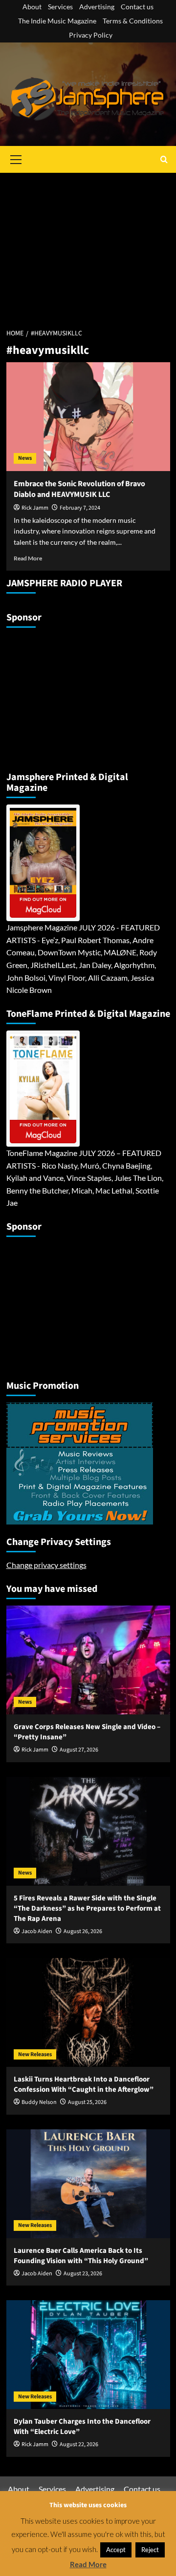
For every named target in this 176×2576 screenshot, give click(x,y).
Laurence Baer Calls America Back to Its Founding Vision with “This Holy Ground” (81, 2256)
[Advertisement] (88, 245)
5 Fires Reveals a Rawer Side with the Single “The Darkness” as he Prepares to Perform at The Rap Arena (87, 1908)
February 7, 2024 (80, 508)
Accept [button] (116, 2550)
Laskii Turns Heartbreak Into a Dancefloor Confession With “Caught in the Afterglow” (84, 2084)
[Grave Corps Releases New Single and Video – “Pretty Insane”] (88, 1660)
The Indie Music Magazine (57, 21)
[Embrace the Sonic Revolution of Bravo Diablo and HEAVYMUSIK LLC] (88, 417)
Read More (28, 558)
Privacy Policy (91, 35)
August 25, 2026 (87, 2102)
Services (60, 7)
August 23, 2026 (83, 2274)
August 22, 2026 (79, 2444)
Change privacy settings (46, 1565)
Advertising (97, 7)
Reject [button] (150, 2550)
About (32, 7)
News (25, 458)
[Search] (164, 159)
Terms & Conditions (133, 21)
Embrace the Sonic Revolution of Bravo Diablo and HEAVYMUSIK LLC (79, 489)
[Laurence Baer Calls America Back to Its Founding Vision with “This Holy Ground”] (88, 2184)
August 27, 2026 (79, 1750)
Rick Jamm (35, 508)
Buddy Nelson (39, 2102)
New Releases (35, 2054)
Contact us (137, 7)
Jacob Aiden (37, 1931)
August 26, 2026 (83, 1931)
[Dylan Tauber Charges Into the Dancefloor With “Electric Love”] (88, 2355)
